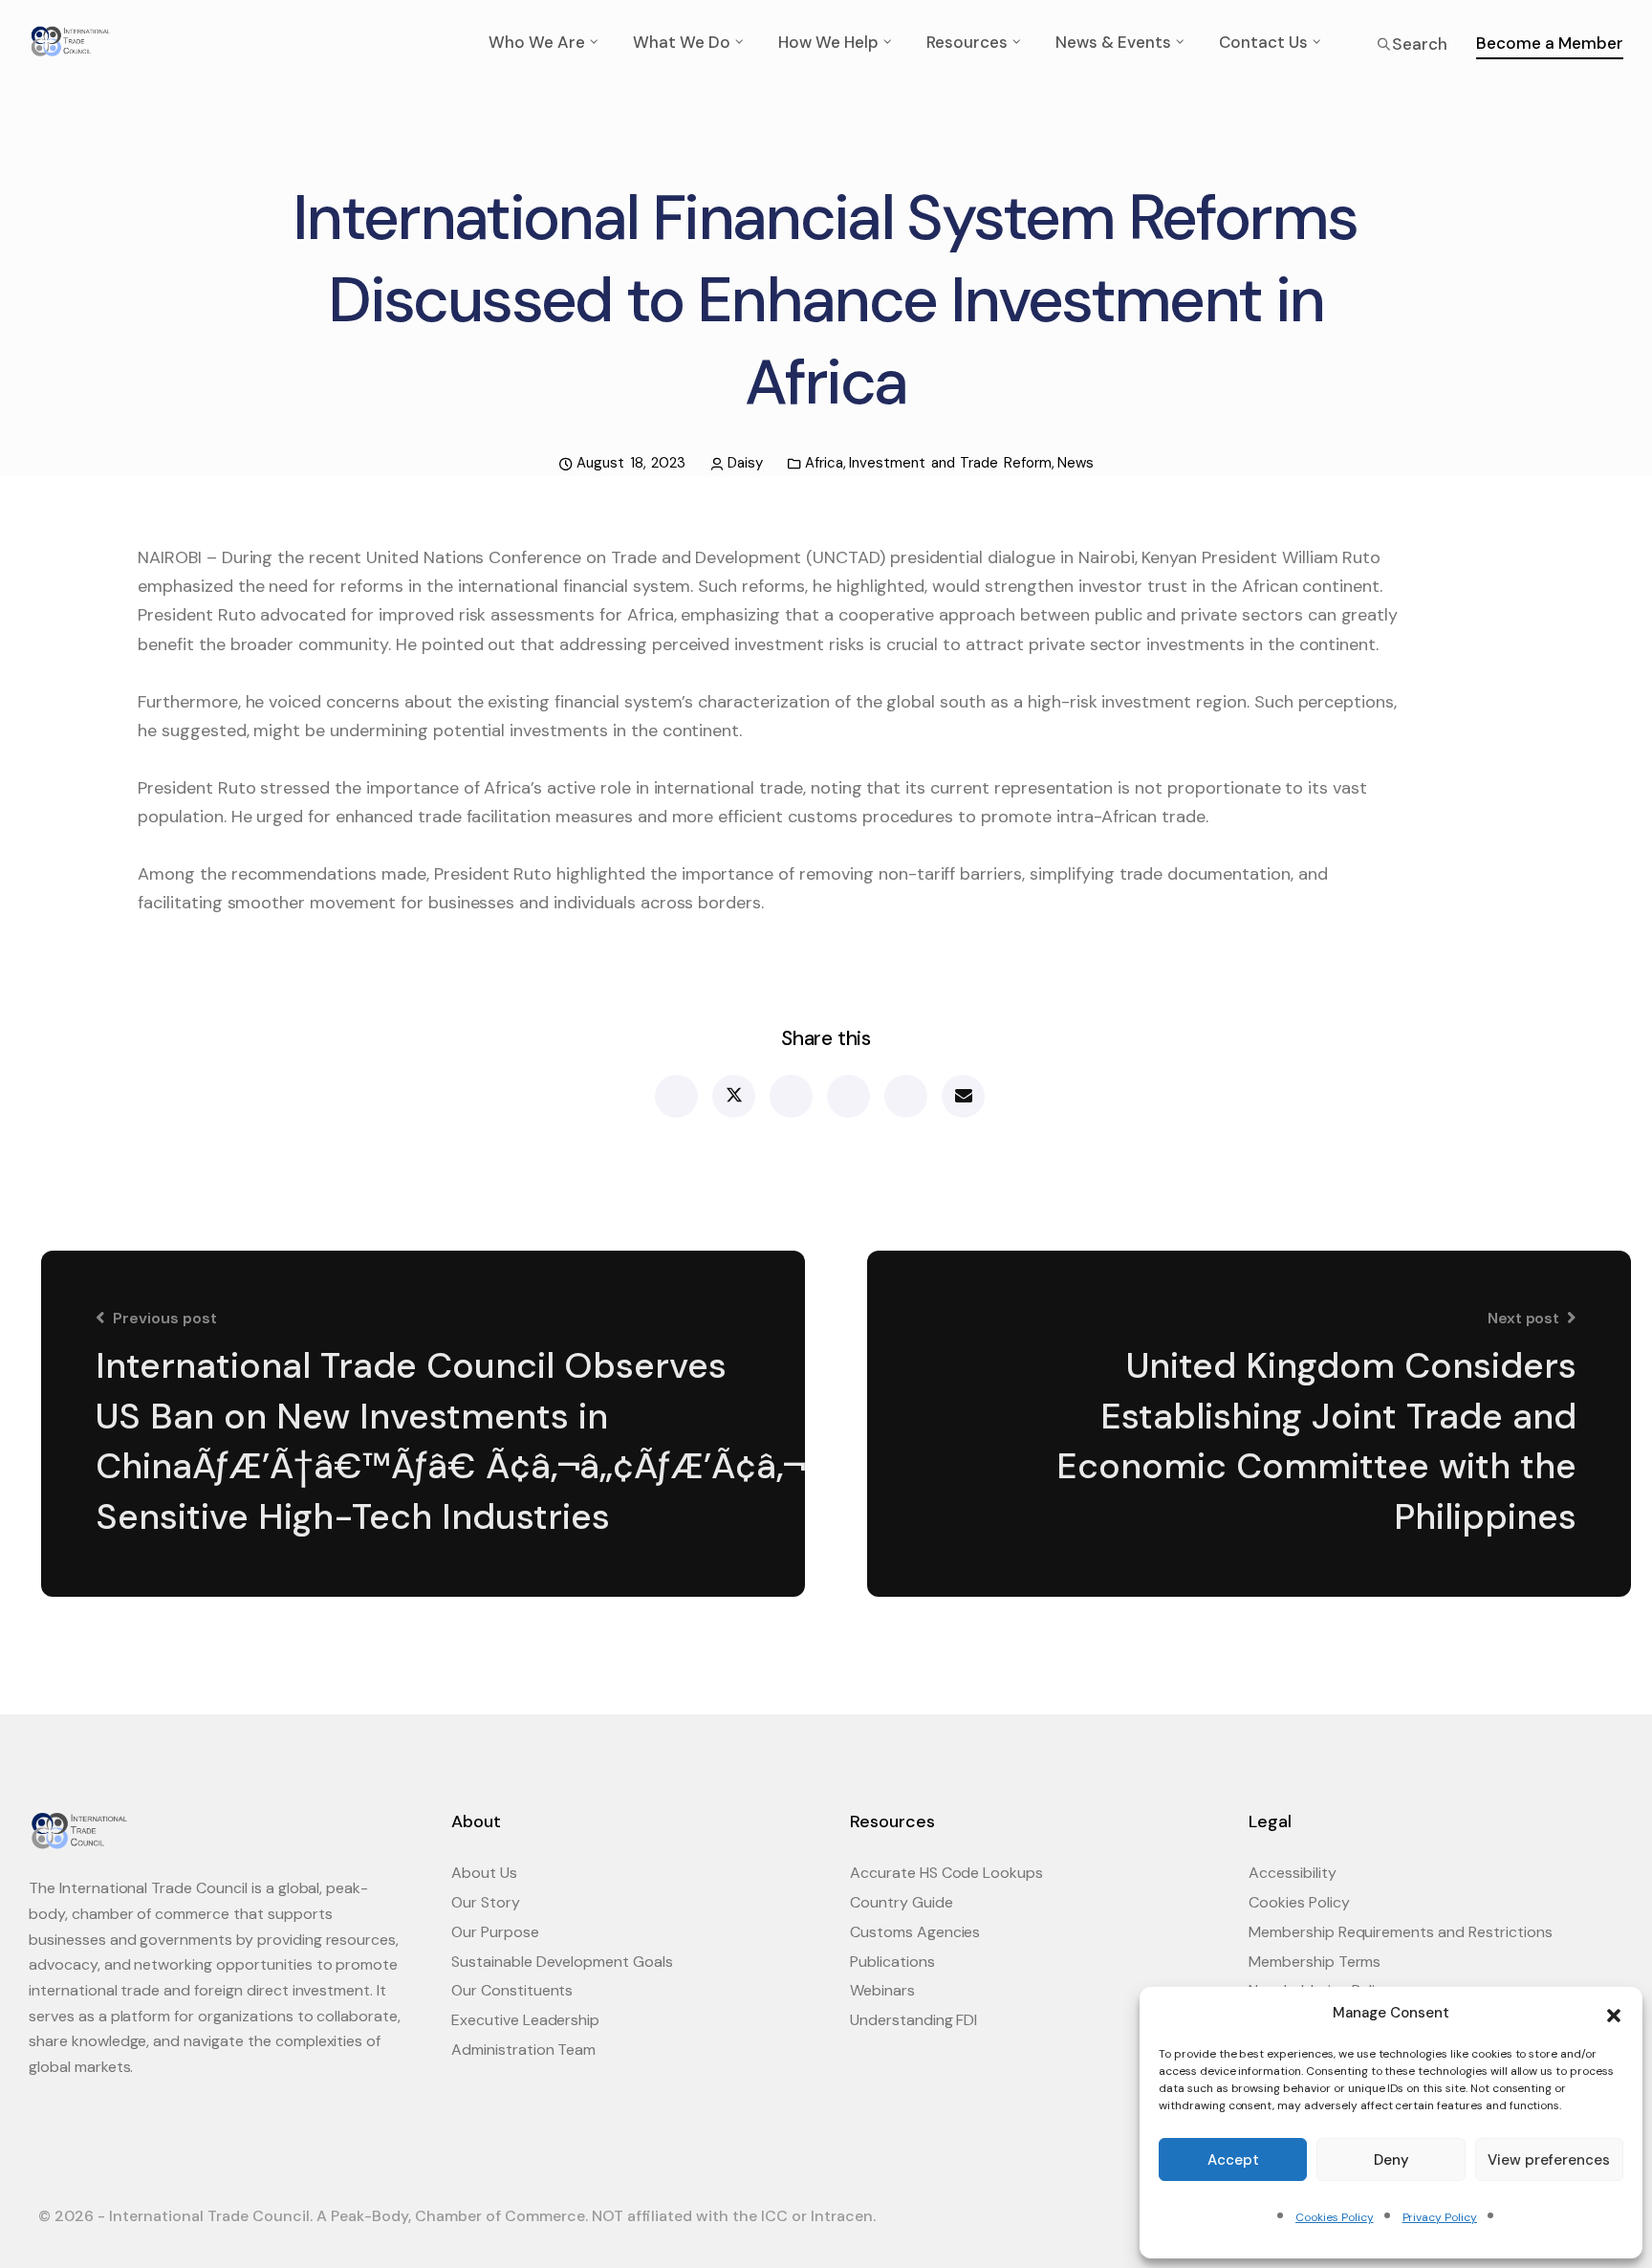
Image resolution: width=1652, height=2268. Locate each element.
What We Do (682, 42)
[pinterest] (848, 1096)
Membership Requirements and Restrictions (1401, 1932)
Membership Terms (1315, 1962)
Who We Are (537, 42)
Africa (824, 463)
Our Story (486, 1902)
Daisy (745, 463)
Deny (1391, 2160)
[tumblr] (905, 1096)
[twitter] (733, 1096)
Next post (1524, 1318)
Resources (967, 42)
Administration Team (523, 2050)
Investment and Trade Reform (950, 463)
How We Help (828, 42)
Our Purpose (495, 1932)
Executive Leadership (525, 2020)
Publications (892, 1962)
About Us (484, 1873)
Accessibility (1293, 1873)
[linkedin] (790, 1096)
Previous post (165, 1318)
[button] (1614, 2014)
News (1076, 463)
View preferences (1549, 2160)
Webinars (882, 1990)
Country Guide (902, 1902)
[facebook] (675, 1096)
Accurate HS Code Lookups (946, 1873)
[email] (962, 1096)
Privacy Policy (1440, 2217)
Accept (1233, 2160)
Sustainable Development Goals (562, 1962)
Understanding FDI (913, 2020)
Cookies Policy (1334, 2217)
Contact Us (1263, 42)
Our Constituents (512, 1990)
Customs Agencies (915, 1932)
